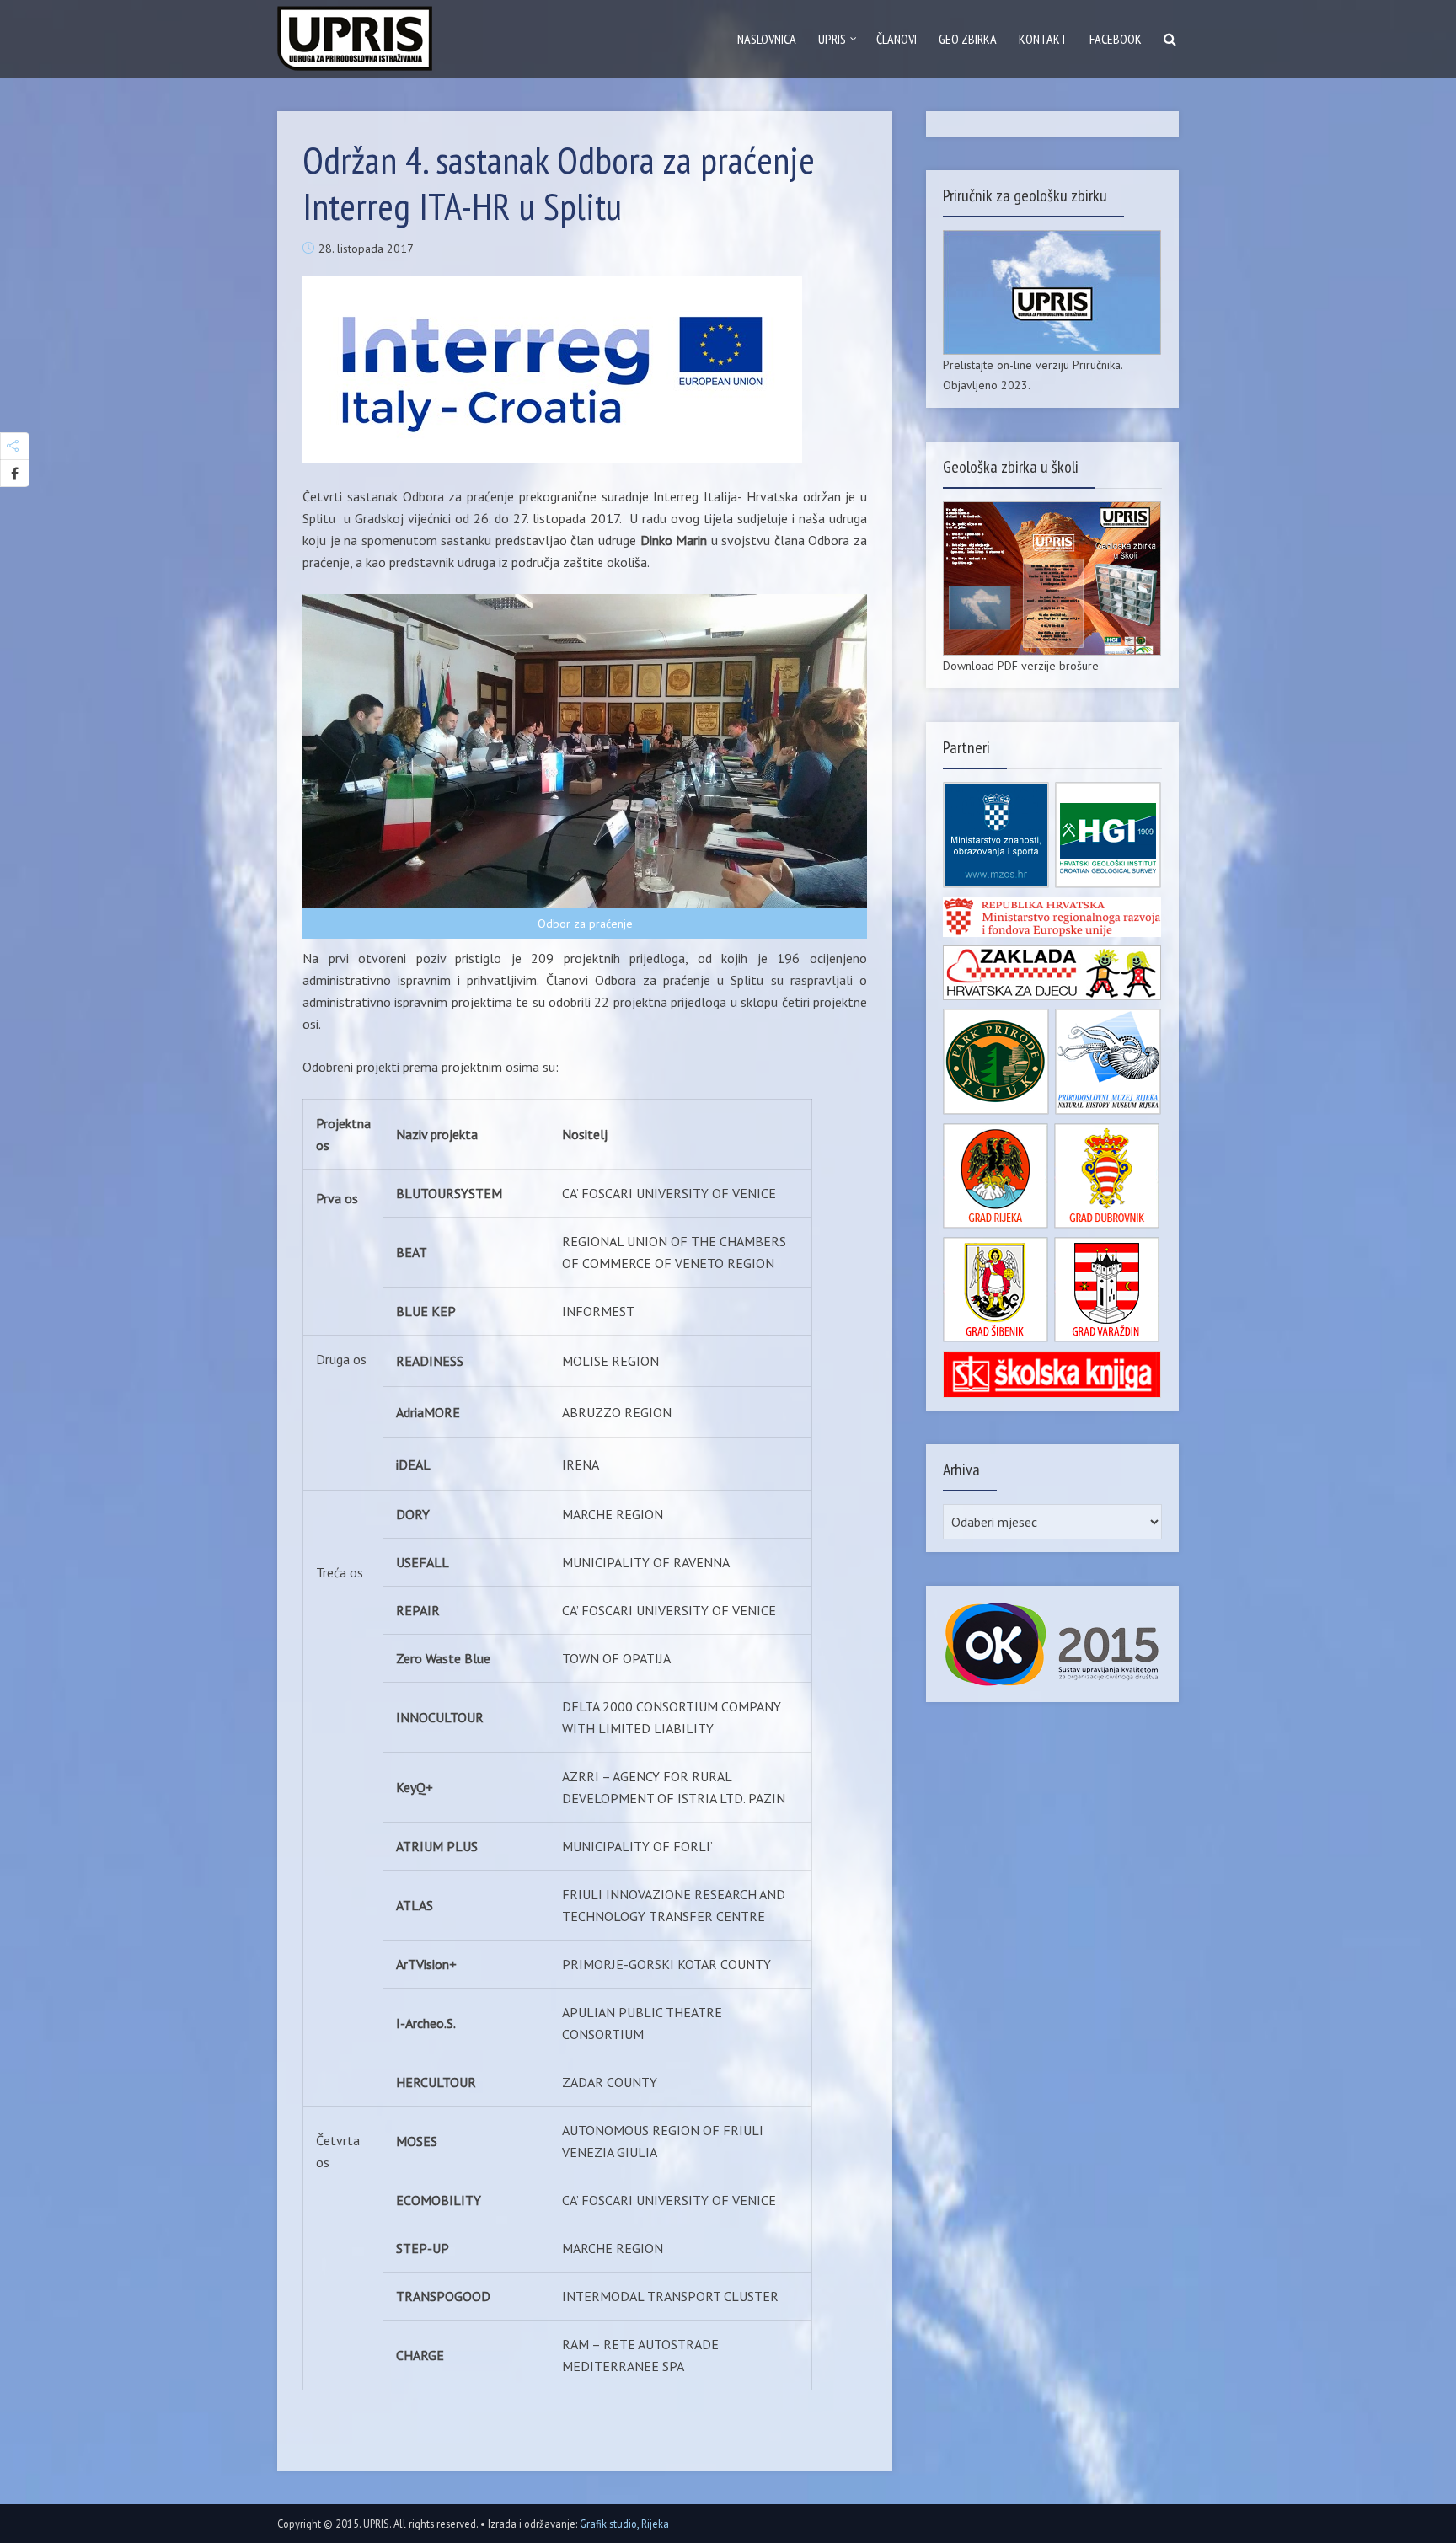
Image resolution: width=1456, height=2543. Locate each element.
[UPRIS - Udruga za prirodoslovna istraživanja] (355, 35)
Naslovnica (767, 39)
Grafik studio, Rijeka (624, 2524)
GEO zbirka (968, 39)
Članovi (897, 39)
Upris (832, 39)
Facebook (1116, 39)
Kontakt (1043, 39)
